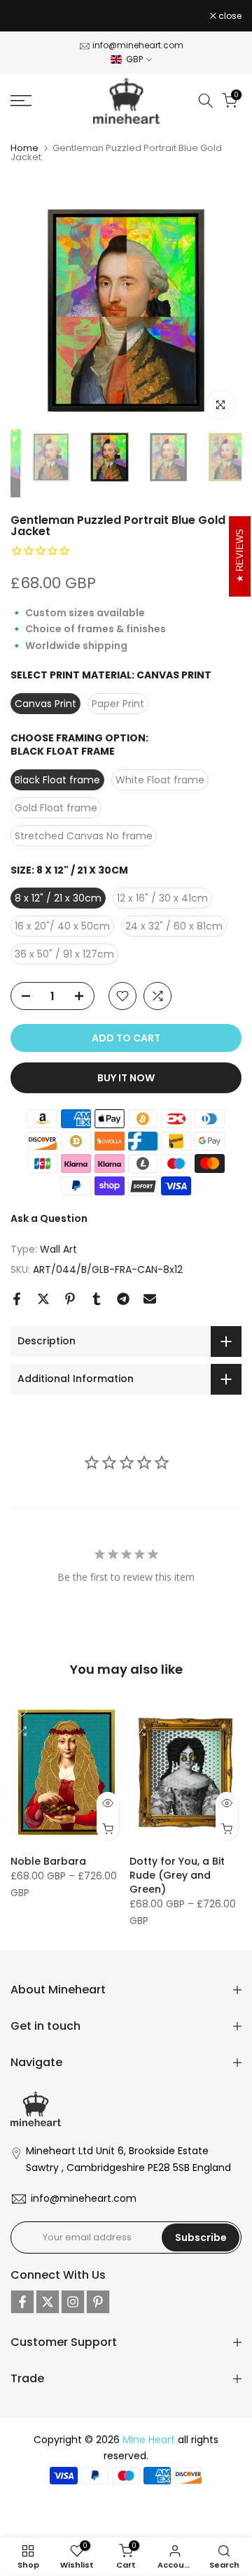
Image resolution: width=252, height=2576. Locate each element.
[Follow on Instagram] (73, 2302)
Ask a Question (49, 1218)
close (229, 16)
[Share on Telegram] (123, 1299)
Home (24, 148)
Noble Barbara (48, 1861)
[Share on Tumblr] (97, 1299)
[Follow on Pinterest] (98, 2302)
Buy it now (126, 1078)
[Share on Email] (150, 1299)
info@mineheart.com (138, 45)
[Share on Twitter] (43, 1299)
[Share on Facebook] (17, 1299)
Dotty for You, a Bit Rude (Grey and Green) (177, 1875)
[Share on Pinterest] (70, 1299)
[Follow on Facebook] (22, 2302)
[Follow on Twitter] (48, 2302)
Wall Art (58, 1249)
